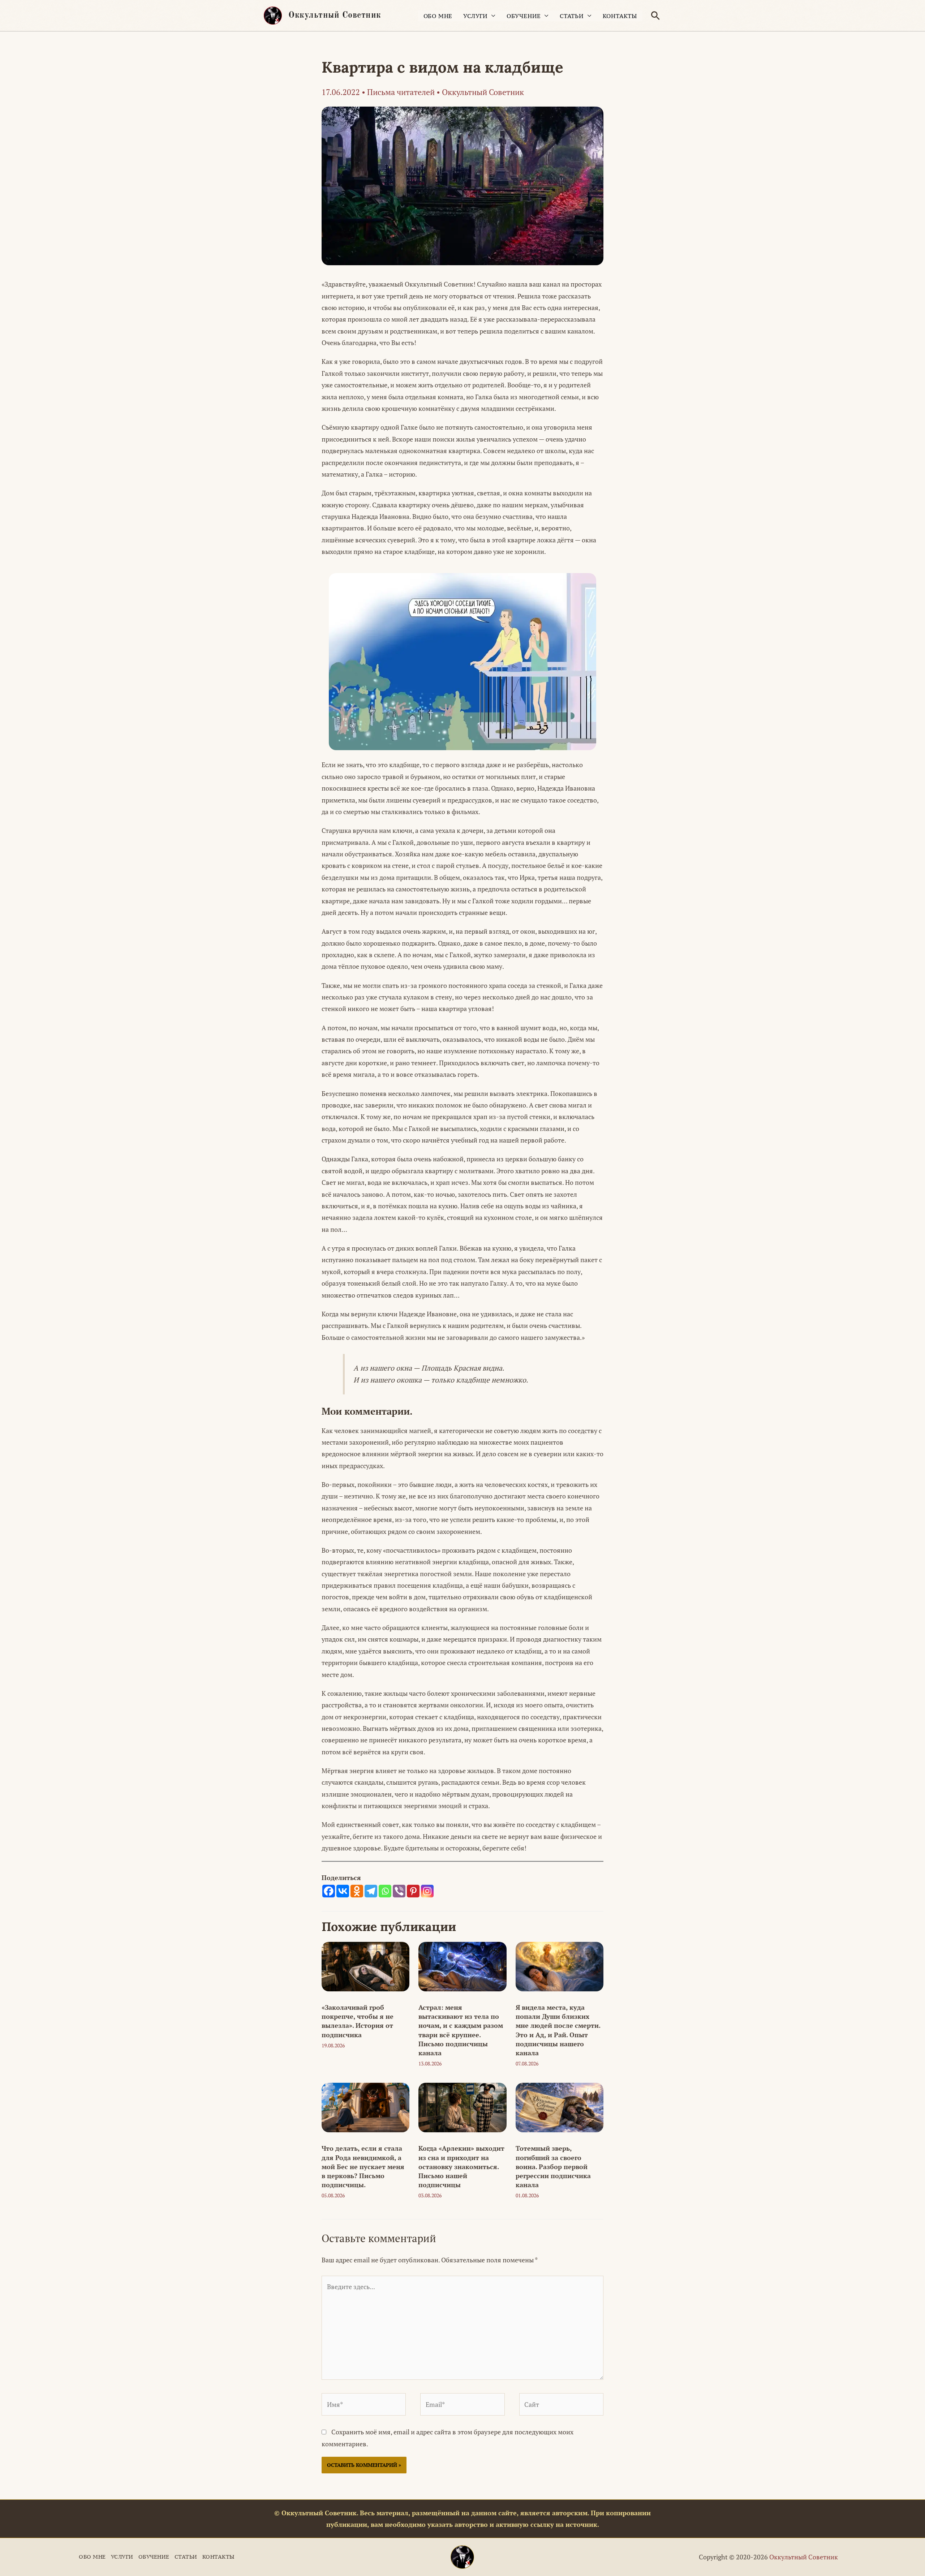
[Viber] (399, 1891)
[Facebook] (329, 1891)
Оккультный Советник (335, 16)
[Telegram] (371, 1891)
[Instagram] (427, 1891)
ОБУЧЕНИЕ (524, 16)
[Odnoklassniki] (357, 1891)
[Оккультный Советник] (462, 2557)
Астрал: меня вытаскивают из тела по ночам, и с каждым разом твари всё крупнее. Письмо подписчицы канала (461, 2030)
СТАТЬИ (572, 16)
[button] (655, 16)
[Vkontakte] (343, 1891)
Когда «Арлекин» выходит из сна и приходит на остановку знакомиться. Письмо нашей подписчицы (461, 2166)
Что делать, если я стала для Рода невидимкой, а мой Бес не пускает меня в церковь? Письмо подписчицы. (363, 2166)
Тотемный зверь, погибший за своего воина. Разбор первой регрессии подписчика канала (553, 2166)
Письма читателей (401, 92)
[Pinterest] (413, 1891)
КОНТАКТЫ (620, 16)
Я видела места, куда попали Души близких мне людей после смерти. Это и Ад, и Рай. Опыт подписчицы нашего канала (558, 2030)
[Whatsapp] (385, 1891)
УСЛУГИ (476, 16)
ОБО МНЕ (438, 16)
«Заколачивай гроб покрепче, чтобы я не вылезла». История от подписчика (358, 2021)
